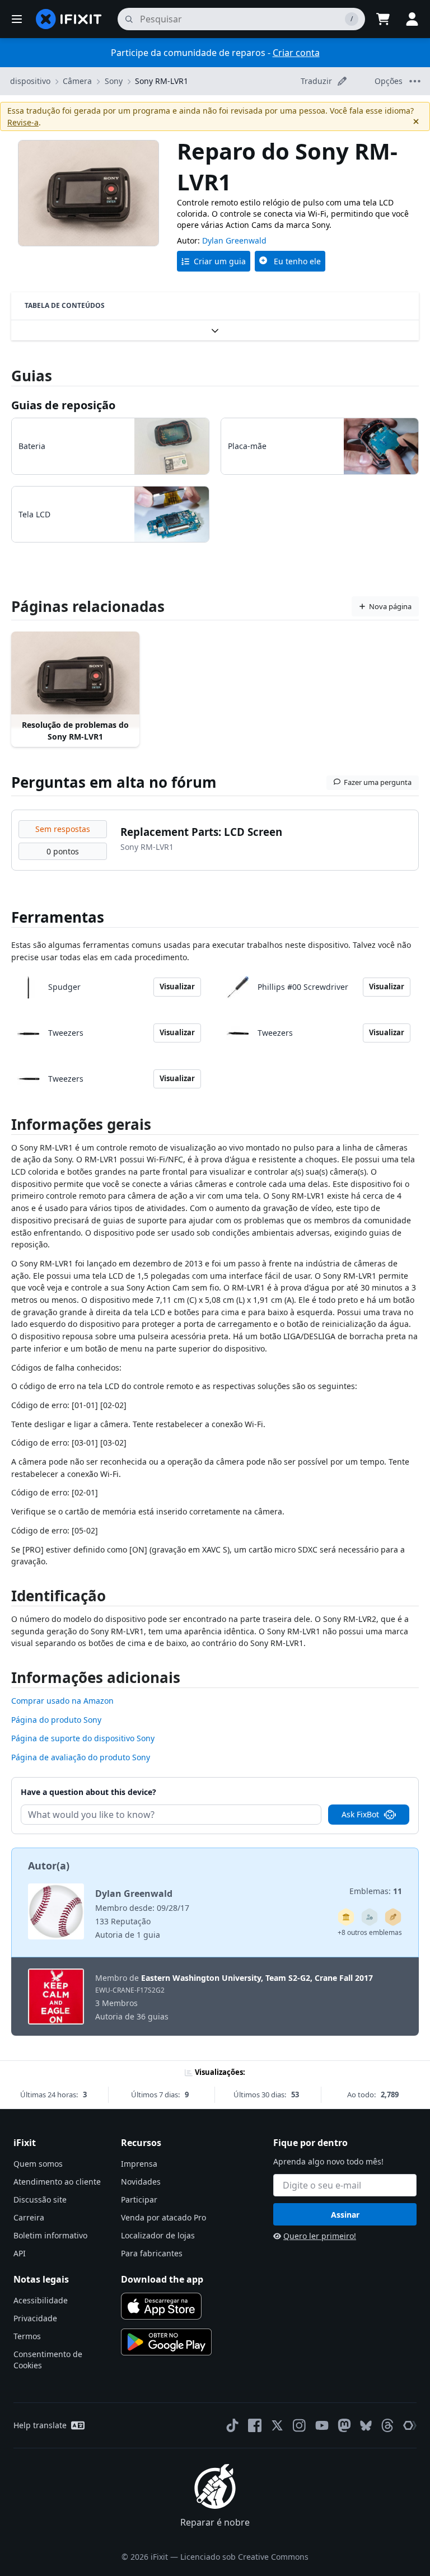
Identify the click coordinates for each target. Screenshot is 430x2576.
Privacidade (35, 2318)
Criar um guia (220, 261)
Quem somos (38, 2164)
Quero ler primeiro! (320, 2236)
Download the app (162, 2279)
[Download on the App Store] (161, 2306)
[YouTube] (322, 2425)
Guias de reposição (63, 405)
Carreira (29, 2217)
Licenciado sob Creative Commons (244, 2557)
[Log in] (412, 19)
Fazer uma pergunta (378, 782)
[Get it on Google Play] (166, 2342)
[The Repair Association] (410, 2425)
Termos (27, 2336)
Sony (114, 81)
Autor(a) (49, 1866)
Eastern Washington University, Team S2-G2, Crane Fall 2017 (257, 1978)
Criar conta (296, 53)
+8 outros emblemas (370, 1932)
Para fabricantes (152, 2253)
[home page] (69, 19)
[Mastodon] (344, 2425)
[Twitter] (277, 2425)
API (20, 2253)
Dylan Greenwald (234, 240)
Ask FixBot (360, 1814)
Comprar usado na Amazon (62, 1701)
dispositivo (30, 81)
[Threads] (387, 2425)
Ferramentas (58, 917)
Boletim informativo (50, 2235)
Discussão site (40, 2199)
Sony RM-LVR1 (162, 81)
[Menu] (17, 19)
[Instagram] (300, 2425)
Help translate (40, 2425)
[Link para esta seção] (6, 1127)
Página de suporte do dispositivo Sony (83, 1738)
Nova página (390, 606)
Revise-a (23, 122)
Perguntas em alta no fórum (114, 782)
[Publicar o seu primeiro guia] (393, 1917)
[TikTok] (232, 2425)
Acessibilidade (41, 2300)
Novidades (141, 2182)
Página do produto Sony (56, 1720)
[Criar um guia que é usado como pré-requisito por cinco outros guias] (346, 1917)
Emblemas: (376, 1891)
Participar (139, 2199)
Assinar (345, 2215)
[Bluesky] (366, 2426)
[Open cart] (383, 19)
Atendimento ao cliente (57, 2182)
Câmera (77, 81)
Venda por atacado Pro (163, 2217)
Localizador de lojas (158, 2235)
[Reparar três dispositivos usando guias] (370, 1917)
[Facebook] (255, 2425)
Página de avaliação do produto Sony (81, 1757)
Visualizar (177, 987)
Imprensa (139, 2164)
